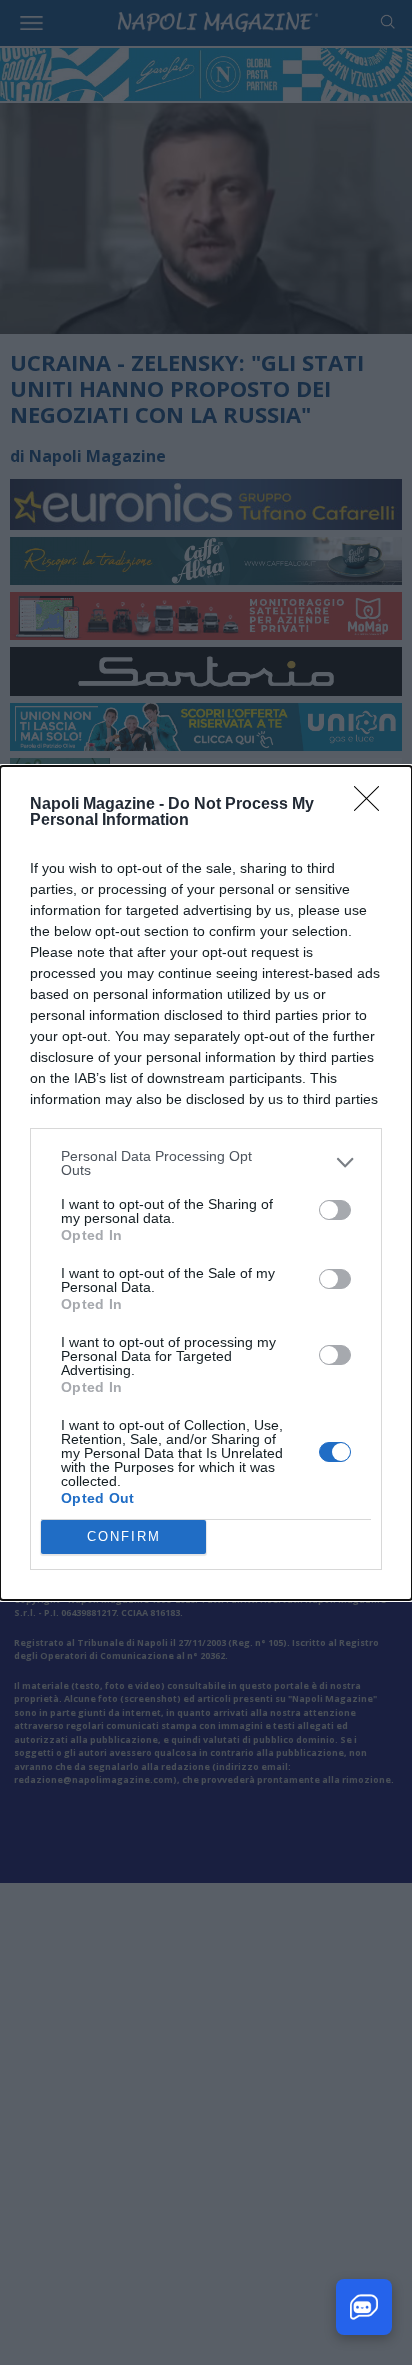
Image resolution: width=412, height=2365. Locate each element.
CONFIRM (124, 1536)
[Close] (373, 805)
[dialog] (206, 1183)
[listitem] (206, 1163)
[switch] (335, 1210)
